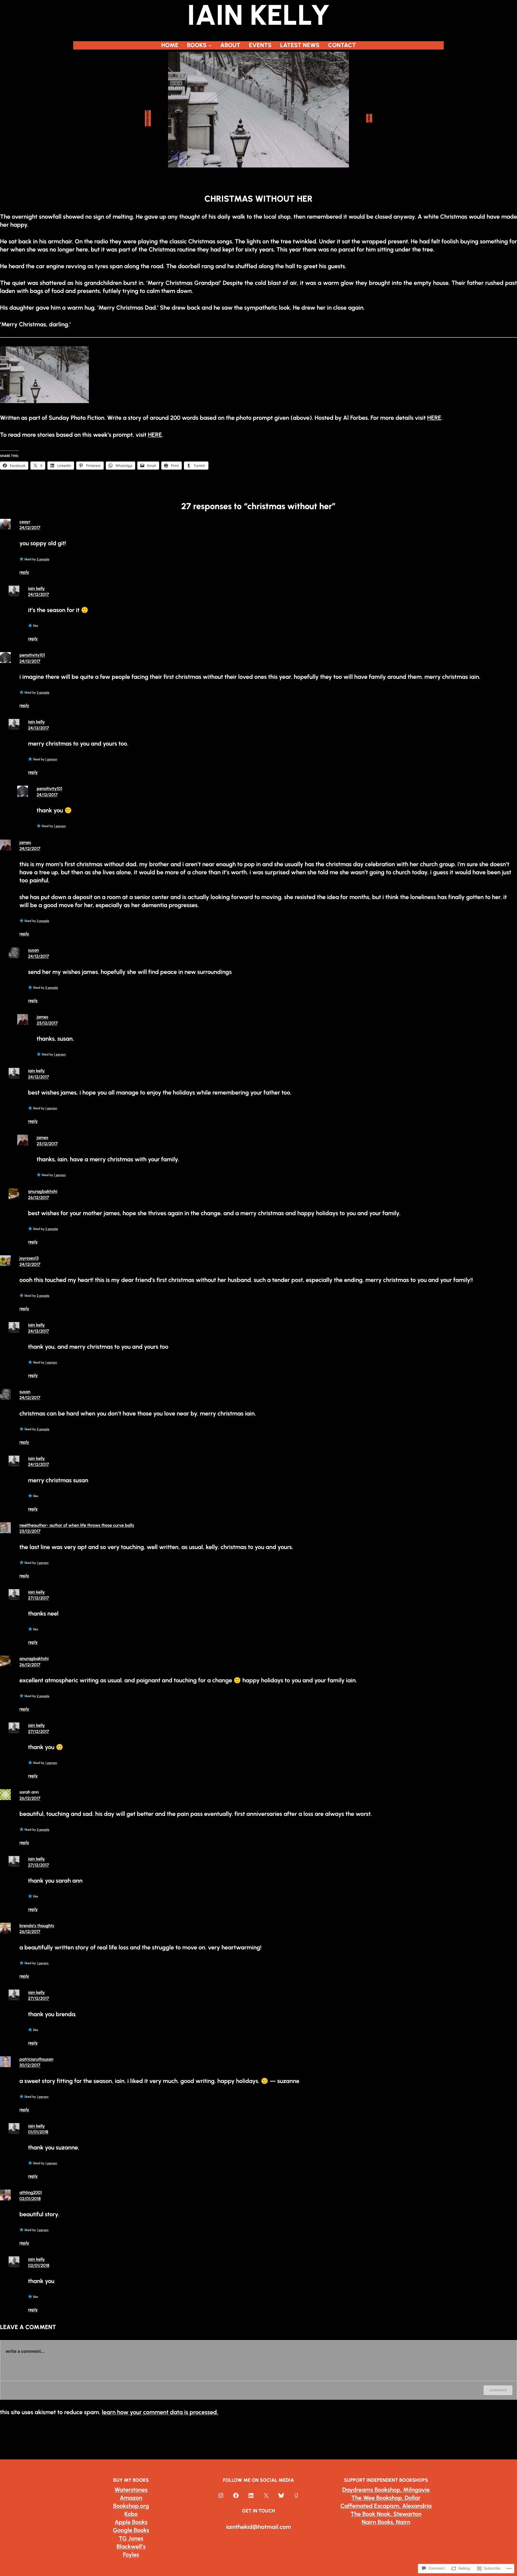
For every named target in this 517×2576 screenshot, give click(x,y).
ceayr (25, 522)
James (25, 842)
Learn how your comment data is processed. (160, 2412)
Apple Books (131, 2522)
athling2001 (31, 2192)
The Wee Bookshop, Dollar (386, 2498)
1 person (51, 759)
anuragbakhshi (43, 1191)
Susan (34, 950)
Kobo (131, 2514)
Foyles (131, 2555)
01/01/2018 (38, 2132)
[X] (266, 2495)
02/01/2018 (30, 2199)
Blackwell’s (131, 2547)
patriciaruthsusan (36, 2059)
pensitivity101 (32, 655)
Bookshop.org (131, 2506)
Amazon (131, 2498)
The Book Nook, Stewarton (386, 2514)
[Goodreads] (296, 2495)
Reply (24, 572)
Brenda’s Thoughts (37, 1926)
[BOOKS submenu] (210, 45)
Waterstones (131, 2490)
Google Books (131, 2530)
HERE (434, 418)
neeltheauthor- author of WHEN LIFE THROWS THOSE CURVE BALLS (77, 1525)
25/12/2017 (47, 1023)
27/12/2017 (39, 1598)
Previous (148, 118)
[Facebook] (236, 2495)
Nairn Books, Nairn (386, 2522)
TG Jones (131, 2538)
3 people (43, 921)
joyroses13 (29, 1258)
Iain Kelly (36, 588)
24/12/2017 (30, 528)
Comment (498, 2390)
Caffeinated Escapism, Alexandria (386, 2506)
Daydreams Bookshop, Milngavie (386, 2490)
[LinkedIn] (251, 2495)
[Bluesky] (281, 2495)
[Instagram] (221, 2495)
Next (369, 118)
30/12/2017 (30, 2065)
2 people (43, 559)
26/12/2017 (39, 1198)
